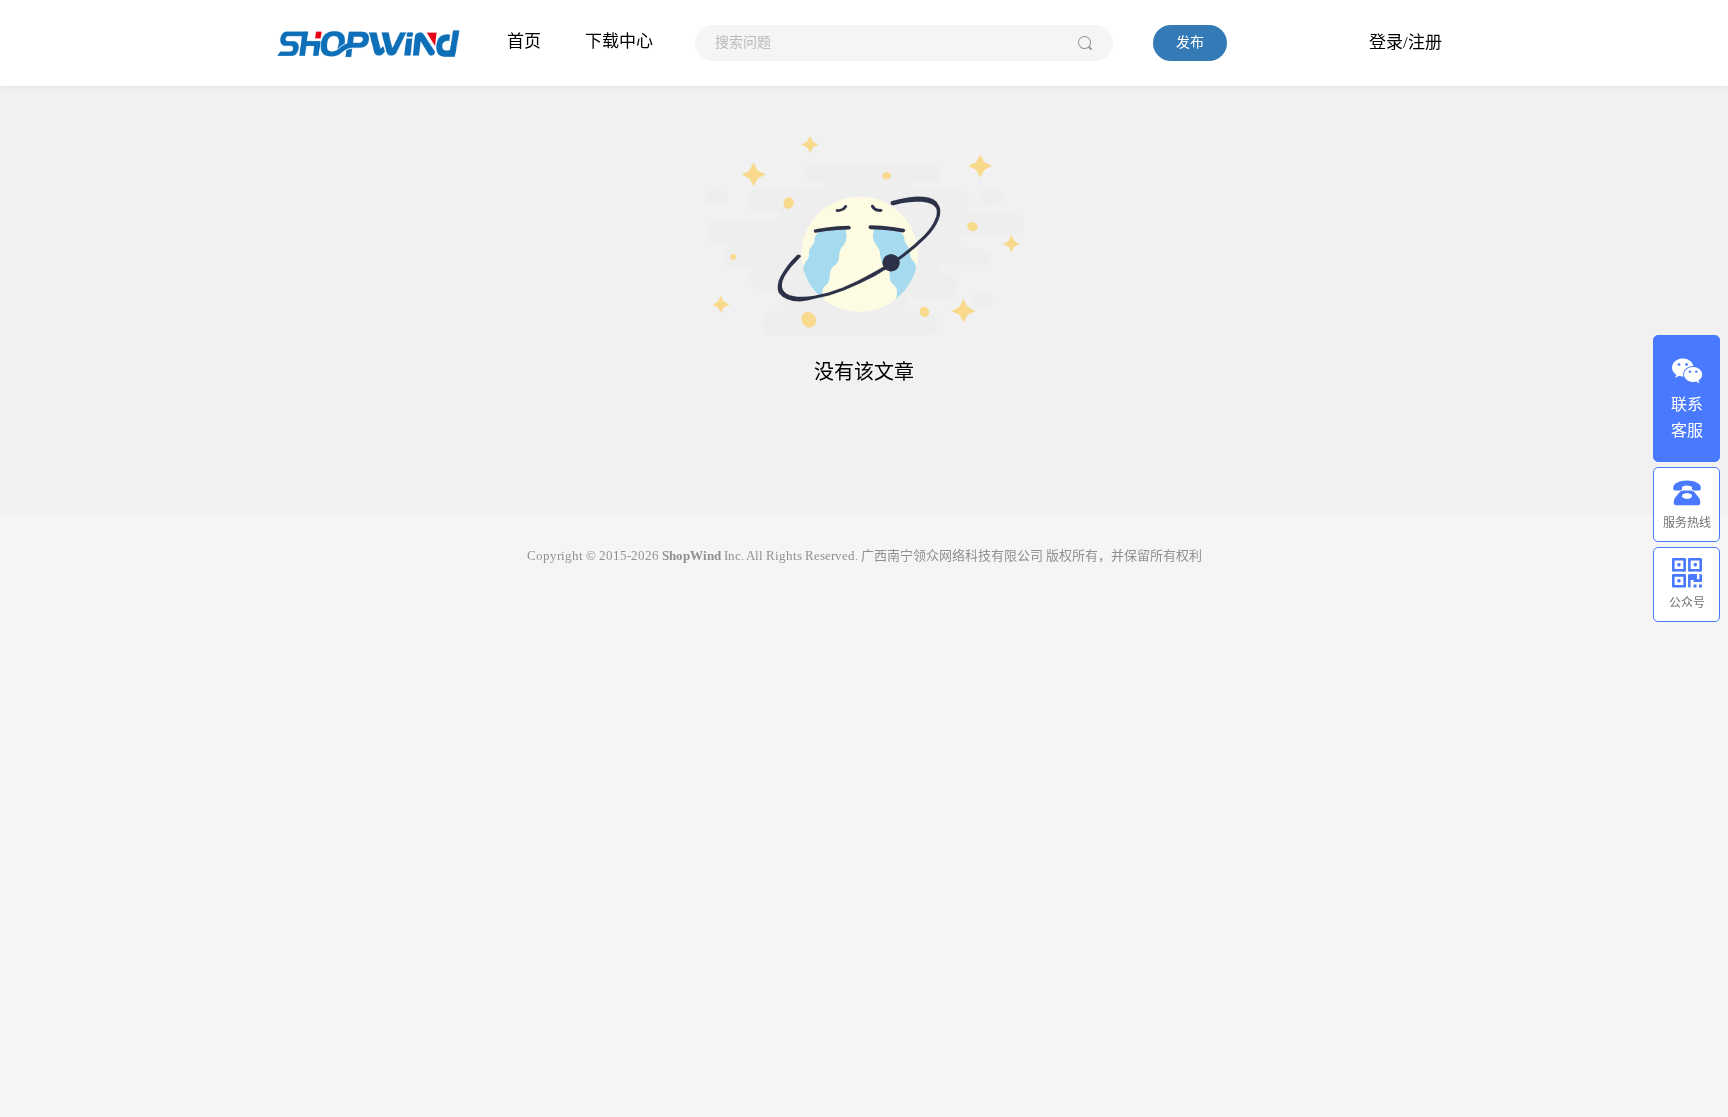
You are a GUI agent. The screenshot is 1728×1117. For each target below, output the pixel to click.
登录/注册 (1405, 42)
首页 (524, 41)
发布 (1190, 42)
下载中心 (619, 41)
